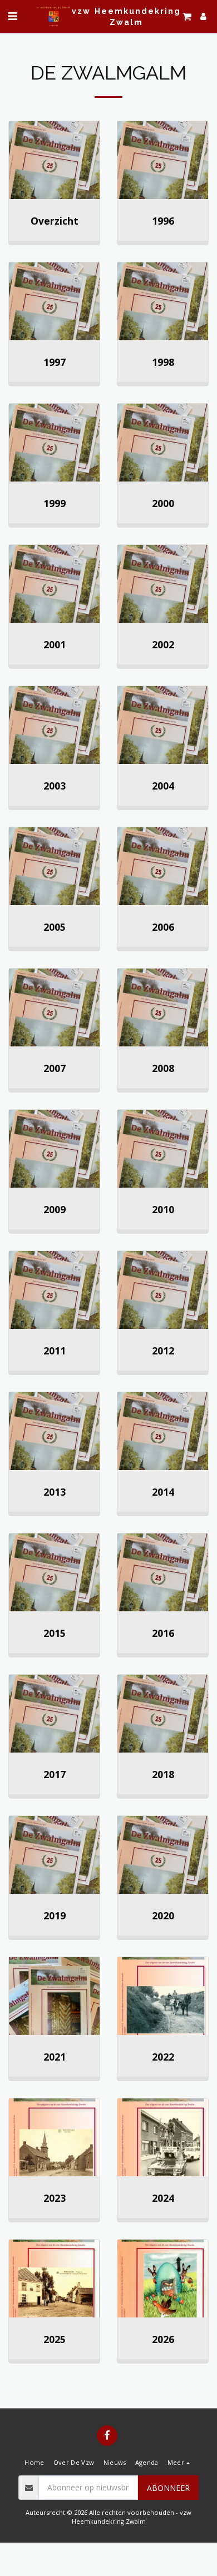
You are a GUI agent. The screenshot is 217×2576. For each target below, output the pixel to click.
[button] (12, 16)
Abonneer (168, 2488)
